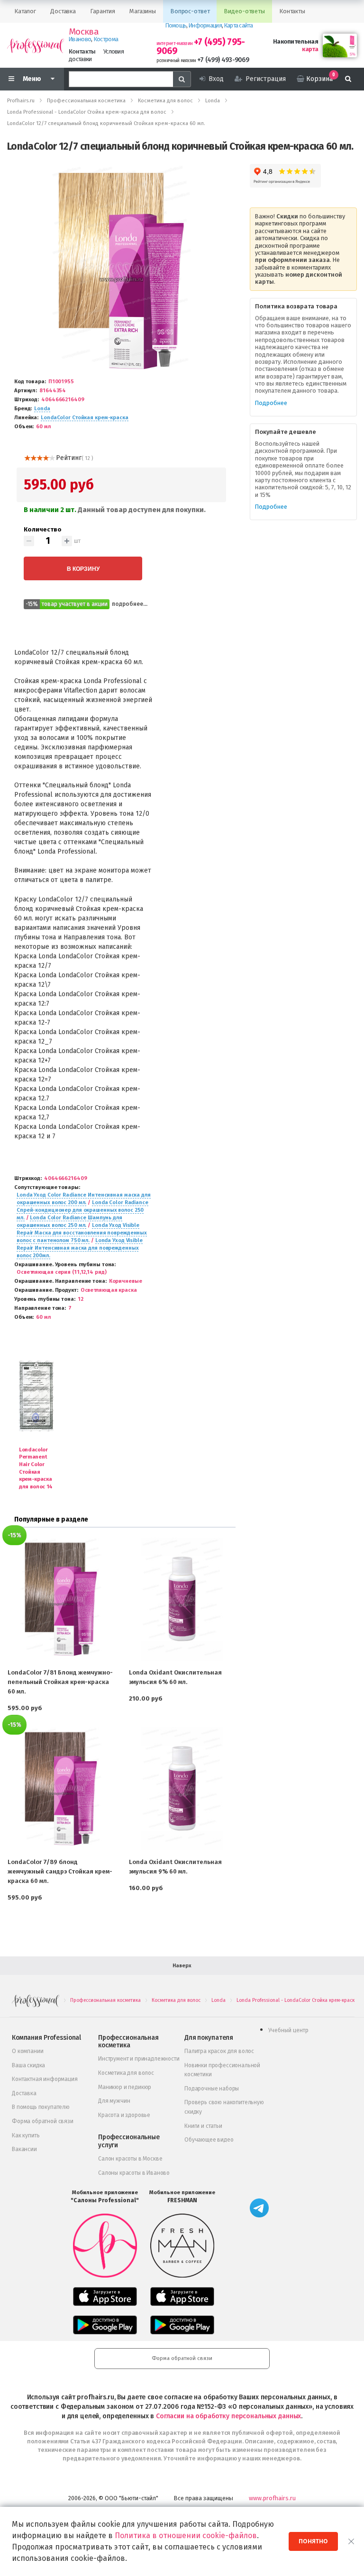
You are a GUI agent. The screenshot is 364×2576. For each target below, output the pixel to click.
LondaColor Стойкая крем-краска (85, 418)
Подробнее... (130, 604)
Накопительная (296, 41)
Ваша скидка (28, 2065)
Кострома (106, 39)
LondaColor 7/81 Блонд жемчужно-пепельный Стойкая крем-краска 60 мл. (60, 1682)
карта (310, 49)
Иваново (80, 39)
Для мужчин (114, 2101)
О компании (27, 2051)
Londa (42, 409)
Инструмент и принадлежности (139, 2059)
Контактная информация (45, 2079)
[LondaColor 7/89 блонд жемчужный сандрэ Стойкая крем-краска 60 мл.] (61, 1789)
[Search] (182, 79)
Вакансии (24, 2149)
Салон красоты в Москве (130, 2159)
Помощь (176, 25)
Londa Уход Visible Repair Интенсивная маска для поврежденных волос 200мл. (80, 1248)
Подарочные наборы (212, 2089)
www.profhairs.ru (272, 2498)
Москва (84, 32)
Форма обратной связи (43, 2121)
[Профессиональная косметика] (36, 45)
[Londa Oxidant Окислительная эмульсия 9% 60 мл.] (182, 1789)
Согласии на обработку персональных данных (228, 2416)
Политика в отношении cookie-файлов (186, 2535)
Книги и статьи (203, 2126)
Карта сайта (238, 25)
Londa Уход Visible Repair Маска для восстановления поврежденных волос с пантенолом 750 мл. (82, 1233)
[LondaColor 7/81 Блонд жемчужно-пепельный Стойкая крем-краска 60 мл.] (61, 1599)
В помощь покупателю (41, 2107)
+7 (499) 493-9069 (223, 60)
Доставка (24, 2093)
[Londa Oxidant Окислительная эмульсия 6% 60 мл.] (182, 1599)
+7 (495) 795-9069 (201, 46)
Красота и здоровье (124, 2115)
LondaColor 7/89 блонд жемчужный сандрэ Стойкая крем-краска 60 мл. (60, 1871)
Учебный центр (288, 2030)
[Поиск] (348, 79)
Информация (205, 25)
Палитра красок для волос (219, 2051)
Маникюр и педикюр (125, 2087)
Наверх (182, 1966)
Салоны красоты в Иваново (134, 2173)
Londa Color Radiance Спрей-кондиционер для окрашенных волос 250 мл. (82, 1210)
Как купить (26, 2135)
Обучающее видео (209, 2140)
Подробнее (271, 403)
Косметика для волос (126, 2073)
